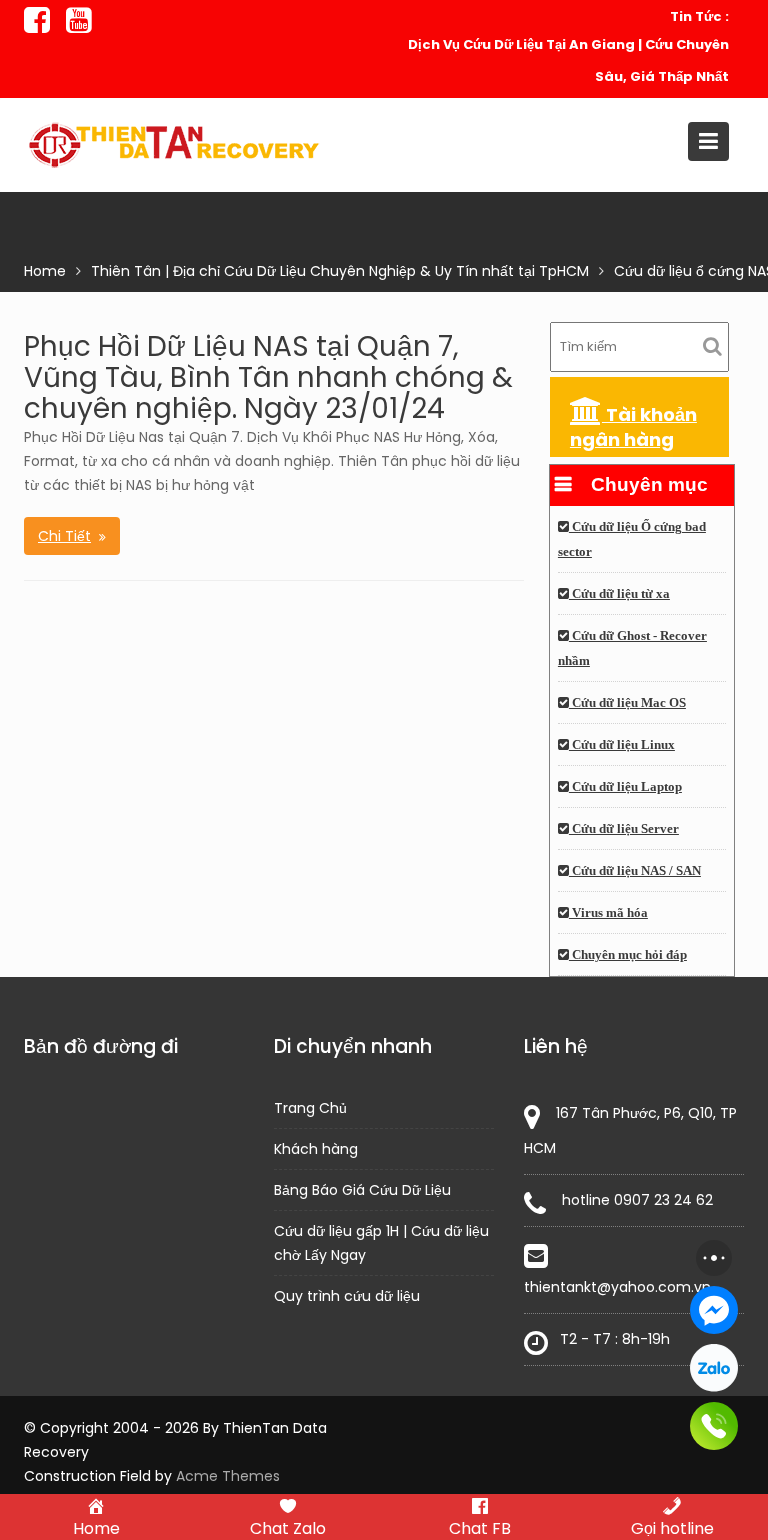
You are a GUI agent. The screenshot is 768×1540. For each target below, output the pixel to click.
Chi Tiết (64, 536)
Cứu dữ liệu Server (624, 829)
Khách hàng (316, 1149)
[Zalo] (714, 1368)
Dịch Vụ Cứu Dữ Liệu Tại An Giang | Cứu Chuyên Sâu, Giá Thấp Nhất (568, 60)
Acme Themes (228, 1476)
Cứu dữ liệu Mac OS (627, 703)
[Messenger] (714, 1310)
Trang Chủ (310, 1108)
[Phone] (714, 1426)
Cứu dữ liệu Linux (622, 745)
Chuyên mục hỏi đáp (628, 955)
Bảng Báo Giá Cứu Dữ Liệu (362, 1190)
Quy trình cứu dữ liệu (347, 1296)
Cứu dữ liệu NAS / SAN (635, 871)
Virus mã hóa (608, 913)
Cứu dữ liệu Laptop (625, 787)
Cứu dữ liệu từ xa (619, 594)
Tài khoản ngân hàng (633, 427)
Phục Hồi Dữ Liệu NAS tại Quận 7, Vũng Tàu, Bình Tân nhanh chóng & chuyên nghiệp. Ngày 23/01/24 (268, 377)
